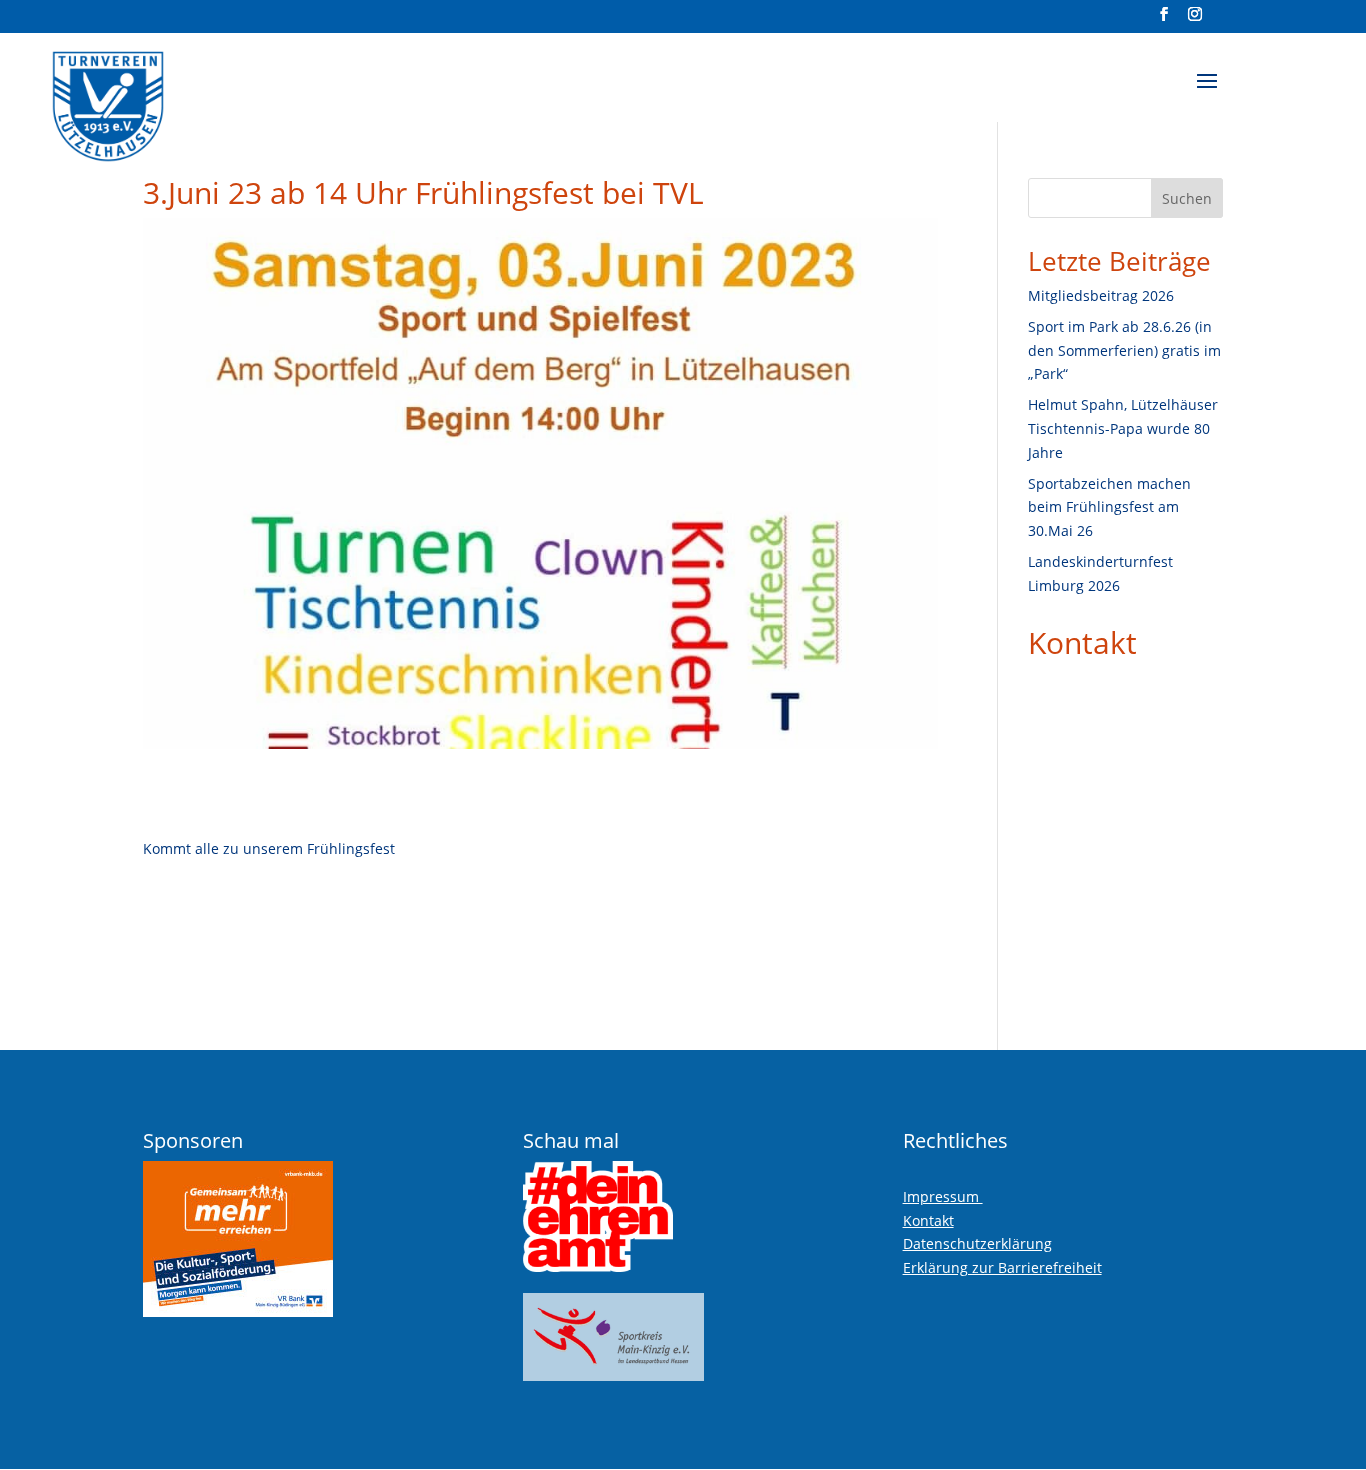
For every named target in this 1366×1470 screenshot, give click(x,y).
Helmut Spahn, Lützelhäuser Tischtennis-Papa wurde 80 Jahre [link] (1123, 428)
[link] (158, 98)
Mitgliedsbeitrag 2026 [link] (1101, 295)
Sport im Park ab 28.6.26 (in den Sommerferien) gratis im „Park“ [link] (1124, 350)
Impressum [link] (943, 1196)
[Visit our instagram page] (1195, 20)
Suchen (1187, 198)
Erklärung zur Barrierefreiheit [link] (1002, 1267)
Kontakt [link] (1082, 642)
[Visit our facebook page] (1164, 20)
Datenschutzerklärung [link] (977, 1243)
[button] (1207, 94)
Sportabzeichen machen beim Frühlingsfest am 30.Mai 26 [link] (1109, 507)
